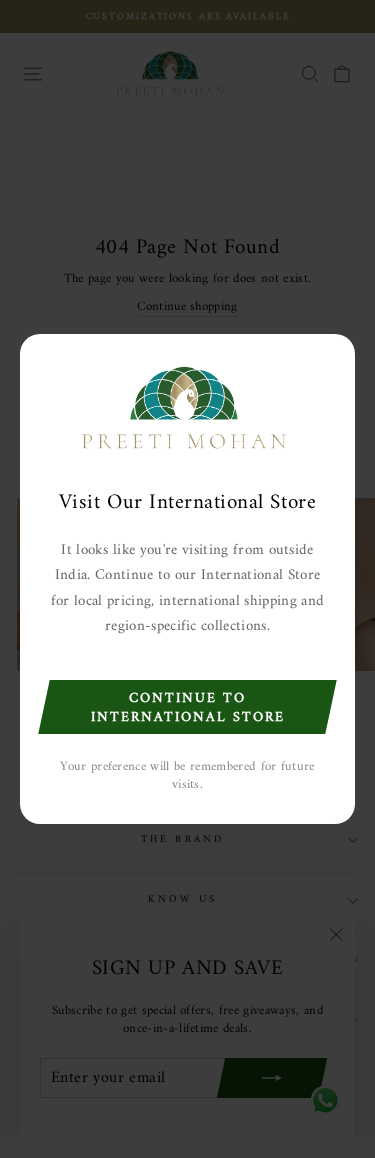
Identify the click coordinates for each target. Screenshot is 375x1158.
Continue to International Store (188, 708)
